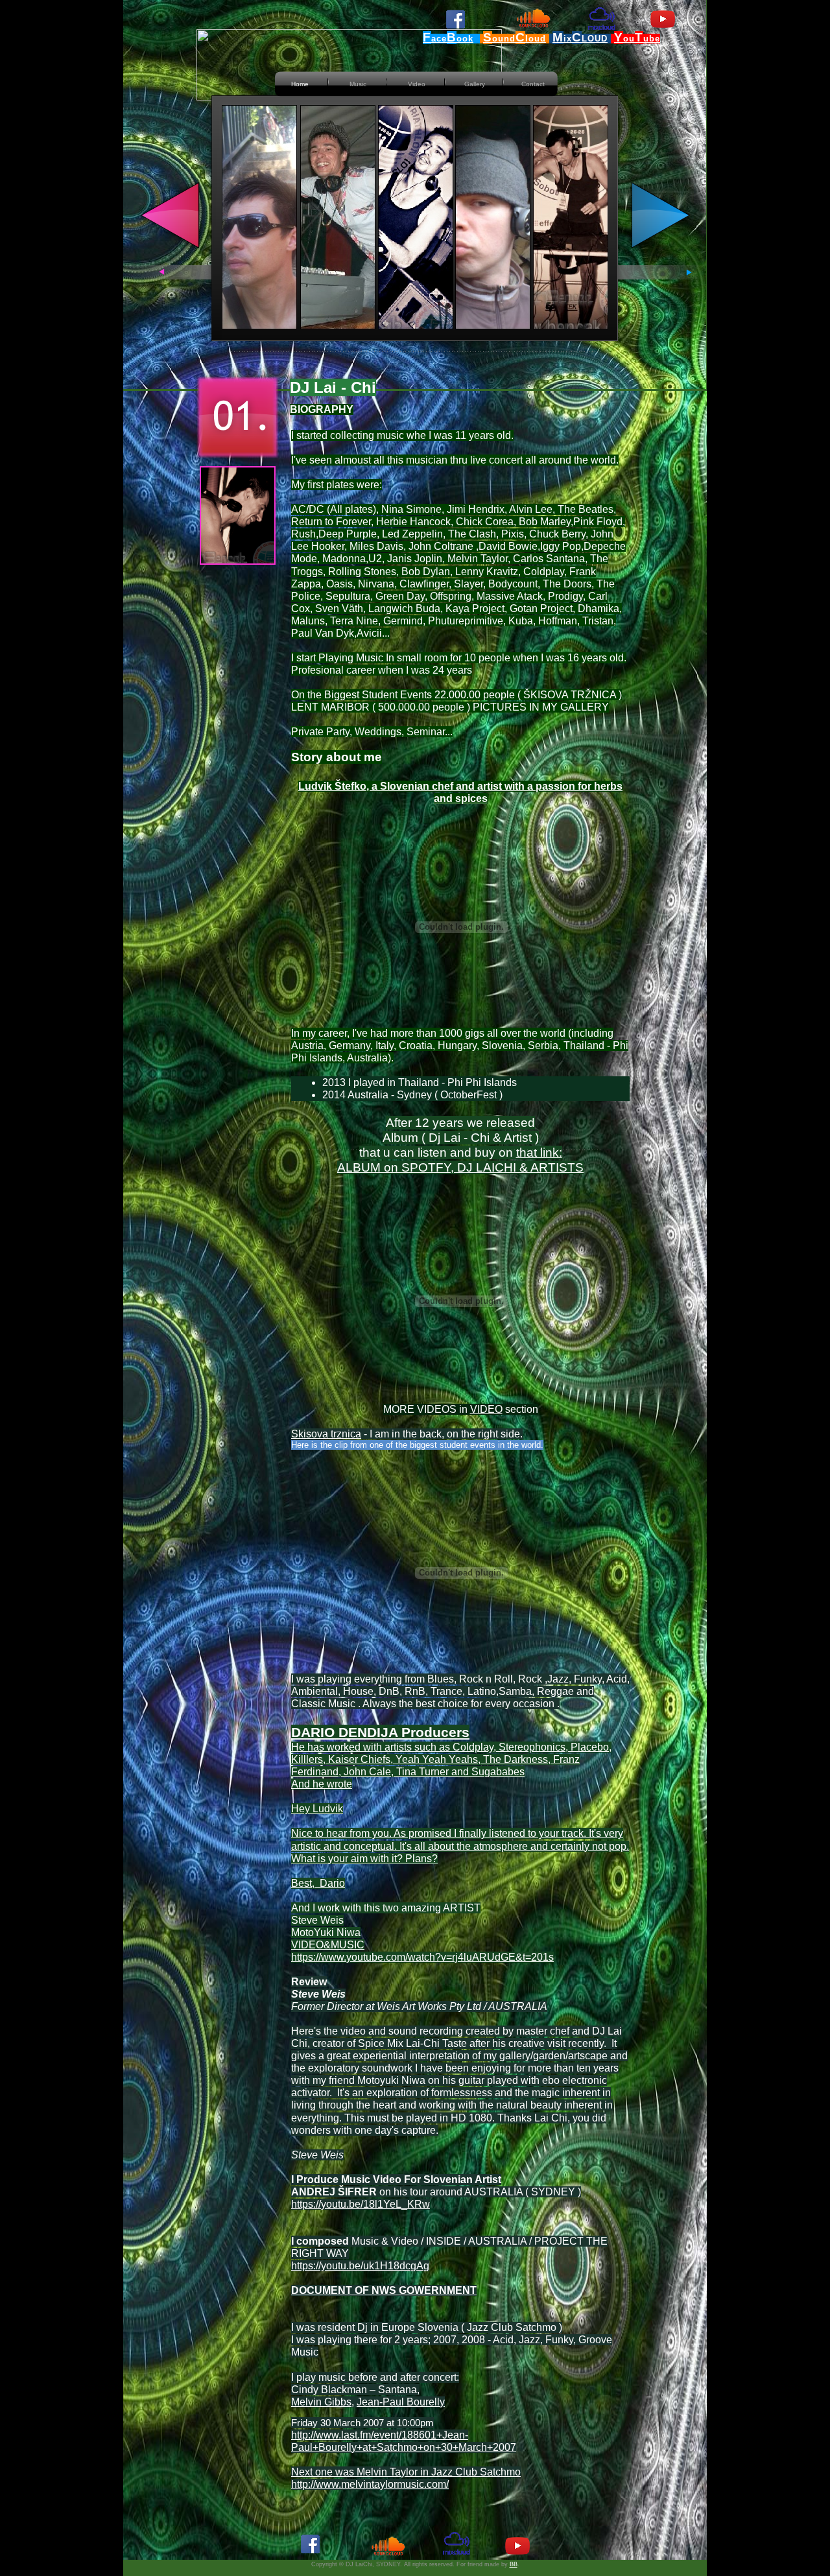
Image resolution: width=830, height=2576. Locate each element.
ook (465, 39)
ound (504, 39)
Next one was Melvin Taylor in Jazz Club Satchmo (406, 2472)
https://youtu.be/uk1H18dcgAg (360, 2266)
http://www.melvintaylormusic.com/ (370, 2484)
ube (652, 39)
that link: (539, 1152)
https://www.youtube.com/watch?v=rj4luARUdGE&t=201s (422, 1957)
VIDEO (486, 1409)
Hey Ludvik (317, 1809)
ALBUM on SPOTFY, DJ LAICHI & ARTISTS (460, 1167)
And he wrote (322, 1784)
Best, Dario (318, 1883)
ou (629, 39)
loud (536, 39)
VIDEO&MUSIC (328, 1945)
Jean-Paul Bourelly (401, 2402)
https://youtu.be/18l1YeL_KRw (361, 2204)
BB (514, 2564)
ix (568, 39)
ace (439, 39)
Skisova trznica (326, 1434)
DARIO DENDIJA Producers (380, 1732)
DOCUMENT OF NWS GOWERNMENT (384, 2290)
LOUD (595, 39)
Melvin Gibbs (321, 2402)
